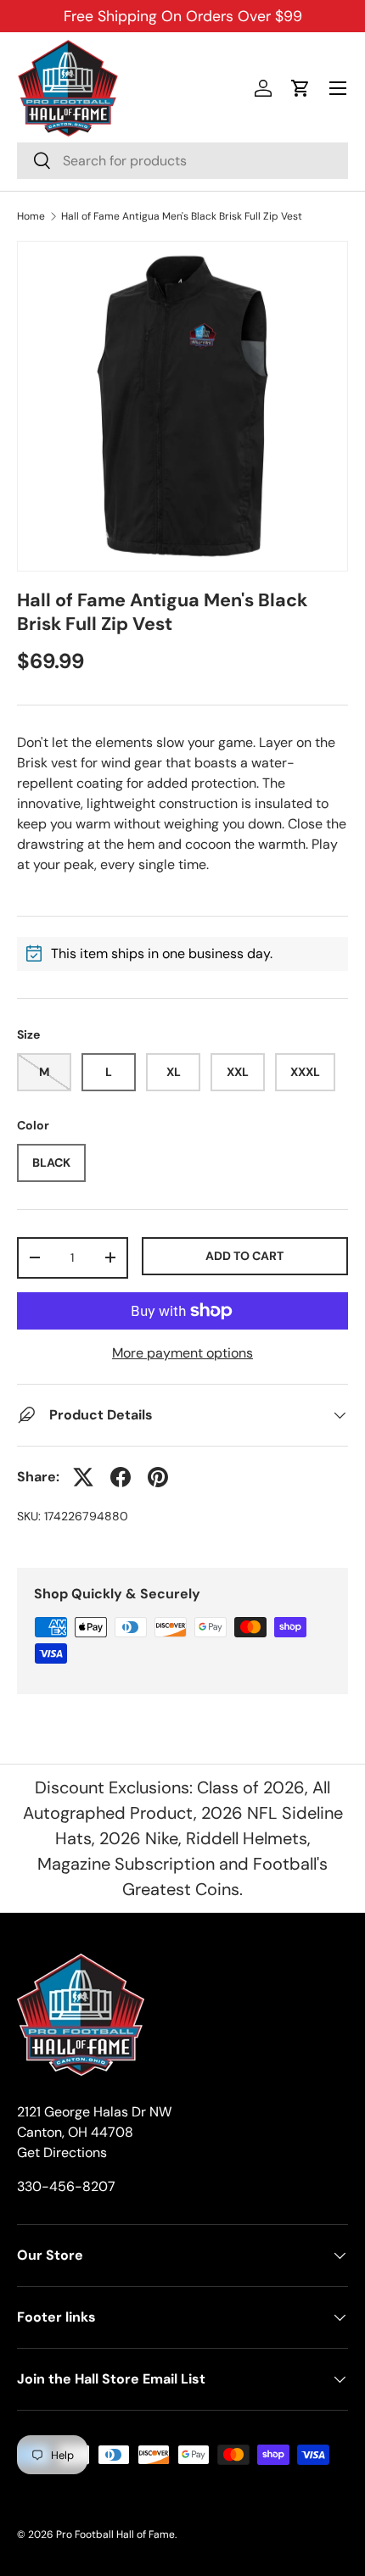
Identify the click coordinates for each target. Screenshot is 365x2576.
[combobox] (182, 161)
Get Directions (62, 2152)
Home (31, 216)
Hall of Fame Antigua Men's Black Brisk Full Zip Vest (182, 216)
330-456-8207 (66, 2186)
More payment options (182, 1353)
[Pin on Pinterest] (158, 1477)
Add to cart (244, 1256)
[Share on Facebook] (121, 1477)
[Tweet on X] (83, 1477)
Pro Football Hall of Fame (115, 2534)
